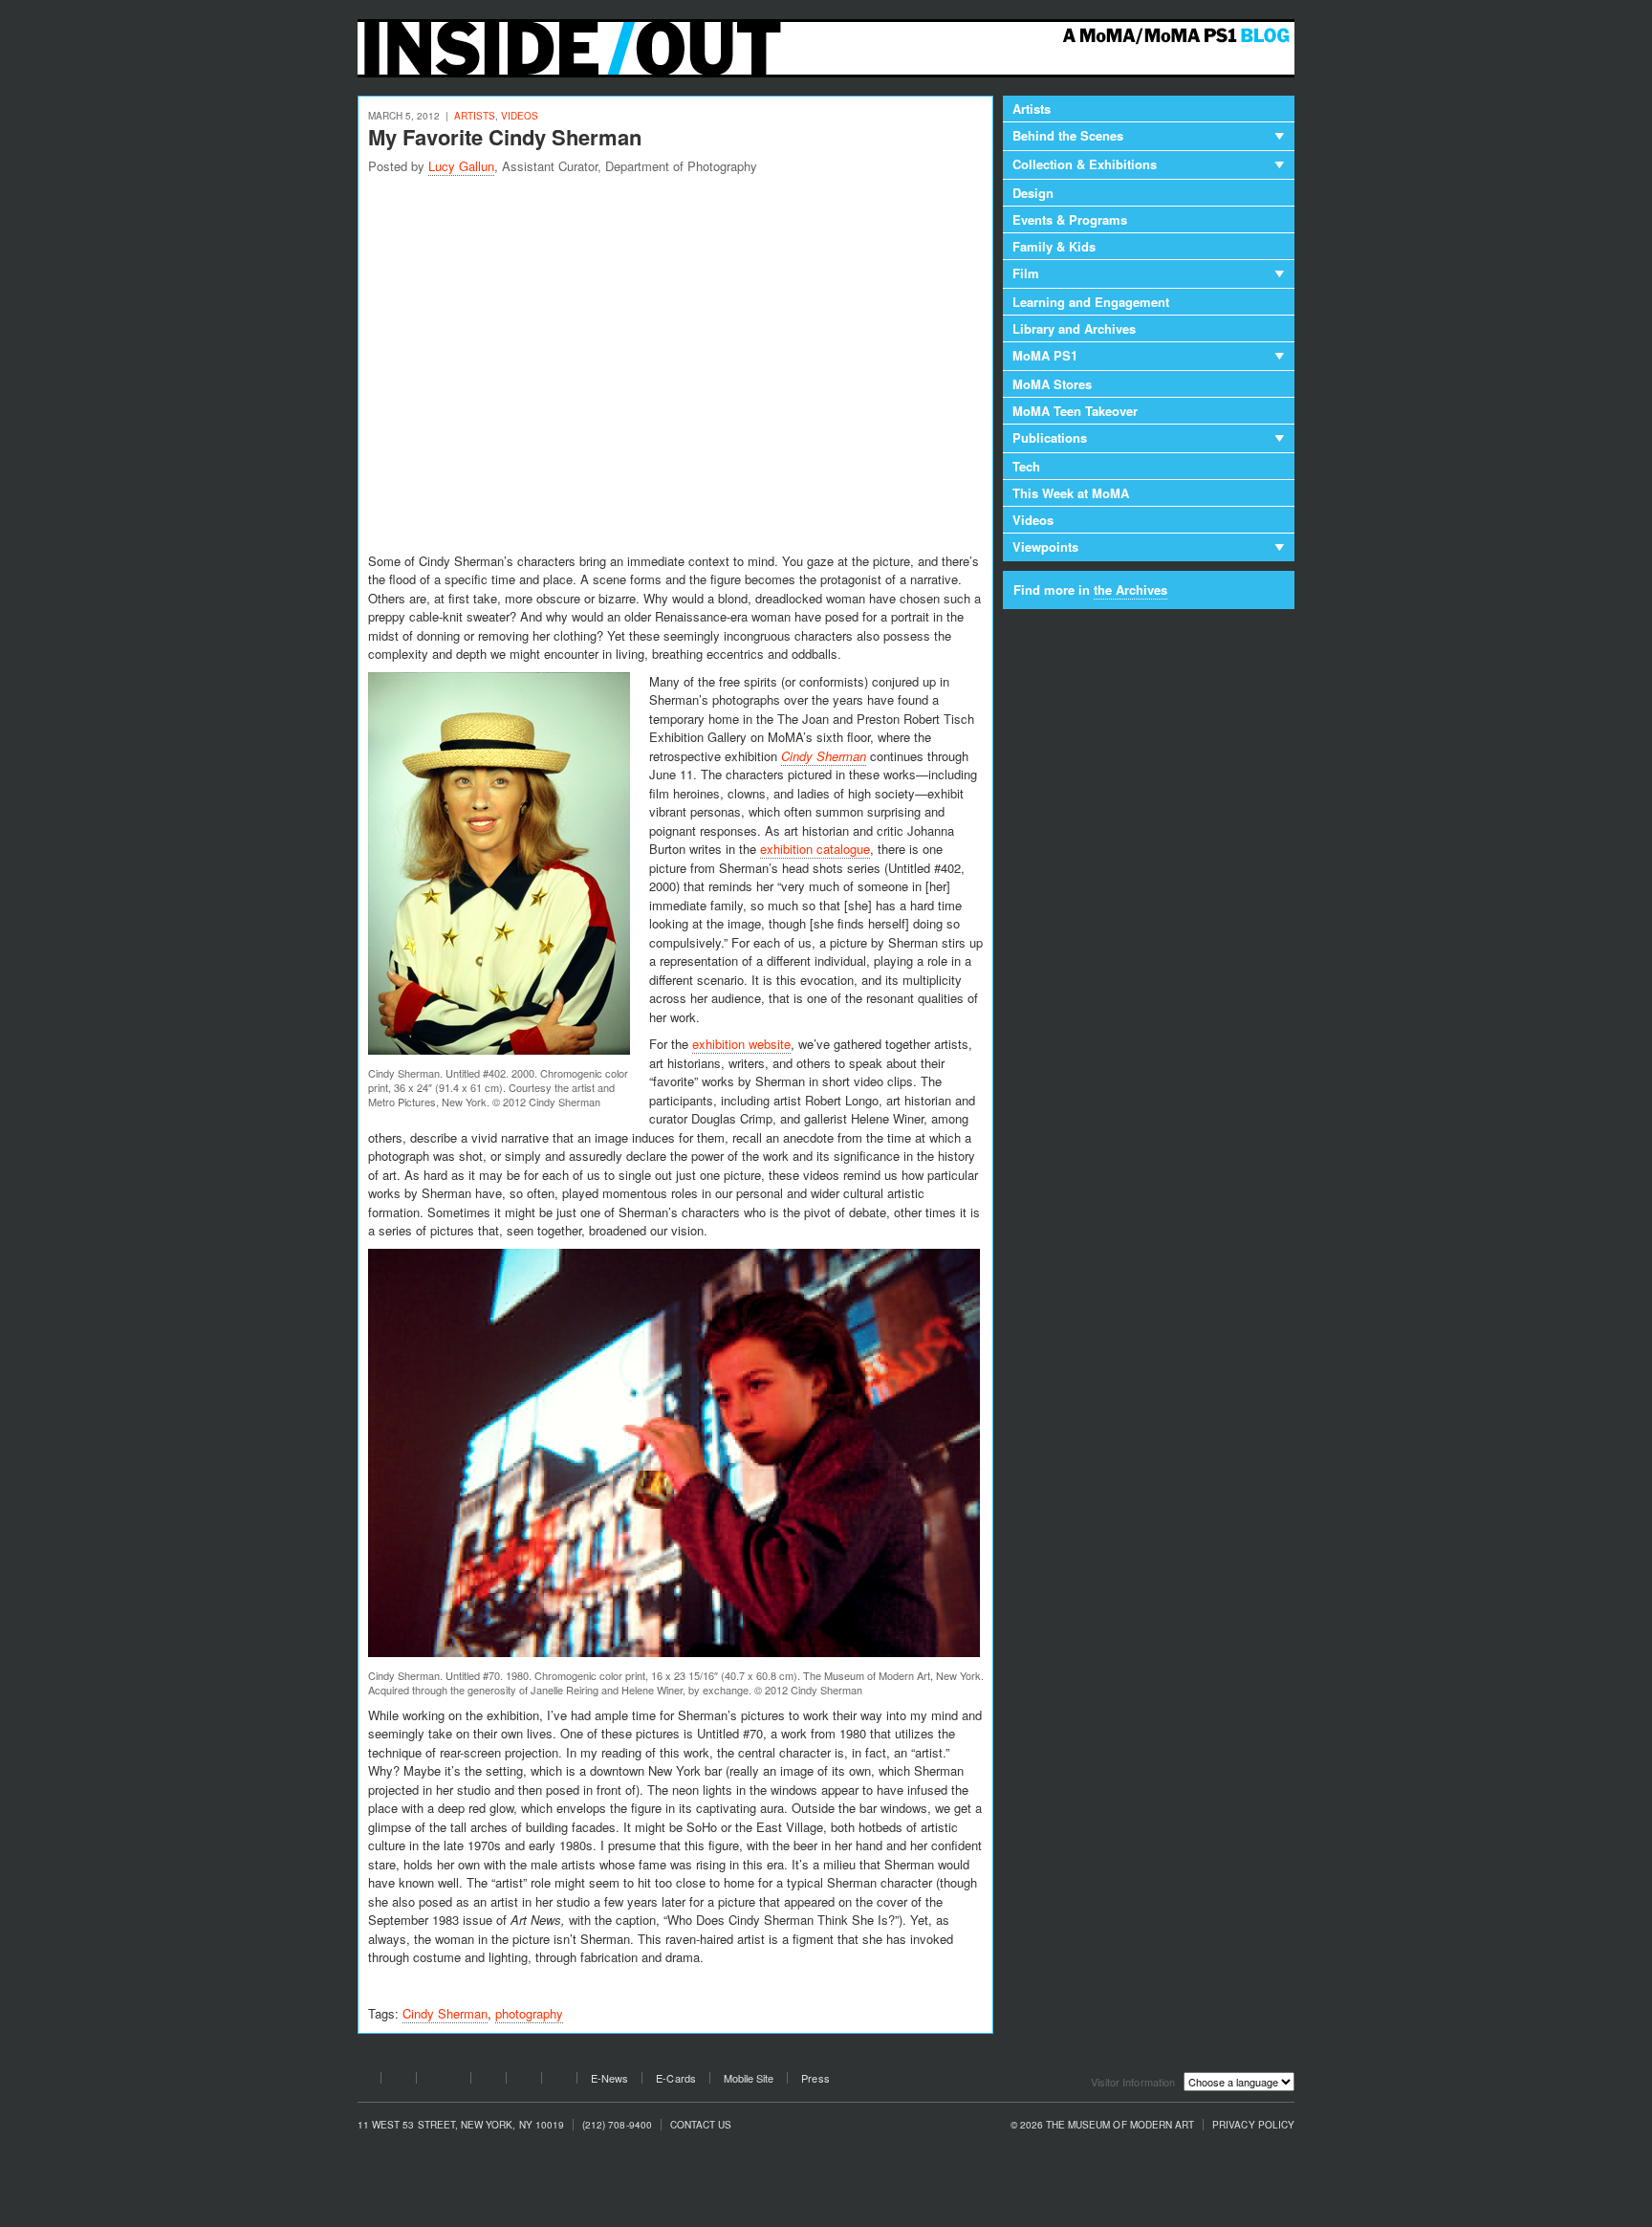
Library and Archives (1074, 328)
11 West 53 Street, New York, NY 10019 (461, 2125)
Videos (520, 116)
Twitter (399, 2081)
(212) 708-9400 (617, 2125)
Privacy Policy (1253, 2125)
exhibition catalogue (815, 849)
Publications (1050, 437)
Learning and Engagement (1091, 302)
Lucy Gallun (461, 166)
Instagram (524, 2081)
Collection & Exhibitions (1085, 164)
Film (1026, 273)
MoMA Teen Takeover (1075, 411)
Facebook (363, 2081)
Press (815, 2078)
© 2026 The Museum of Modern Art (1103, 2125)
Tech (1026, 466)
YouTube (444, 2081)
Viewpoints (1045, 546)
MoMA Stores (1052, 384)
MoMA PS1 (1045, 355)
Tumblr (489, 2081)
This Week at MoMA (1071, 493)
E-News (609, 2078)
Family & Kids (1054, 246)
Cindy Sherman (445, 2013)
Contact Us (701, 2125)
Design (1033, 193)
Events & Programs (1070, 219)
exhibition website (741, 1044)
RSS (559, 2081)
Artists (475, 116)
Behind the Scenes (1068, 135)
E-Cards (675, 2078)
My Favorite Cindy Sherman (505, 137)
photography (529, 2013)
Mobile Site (749, 2078)
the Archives (1130, 589)
